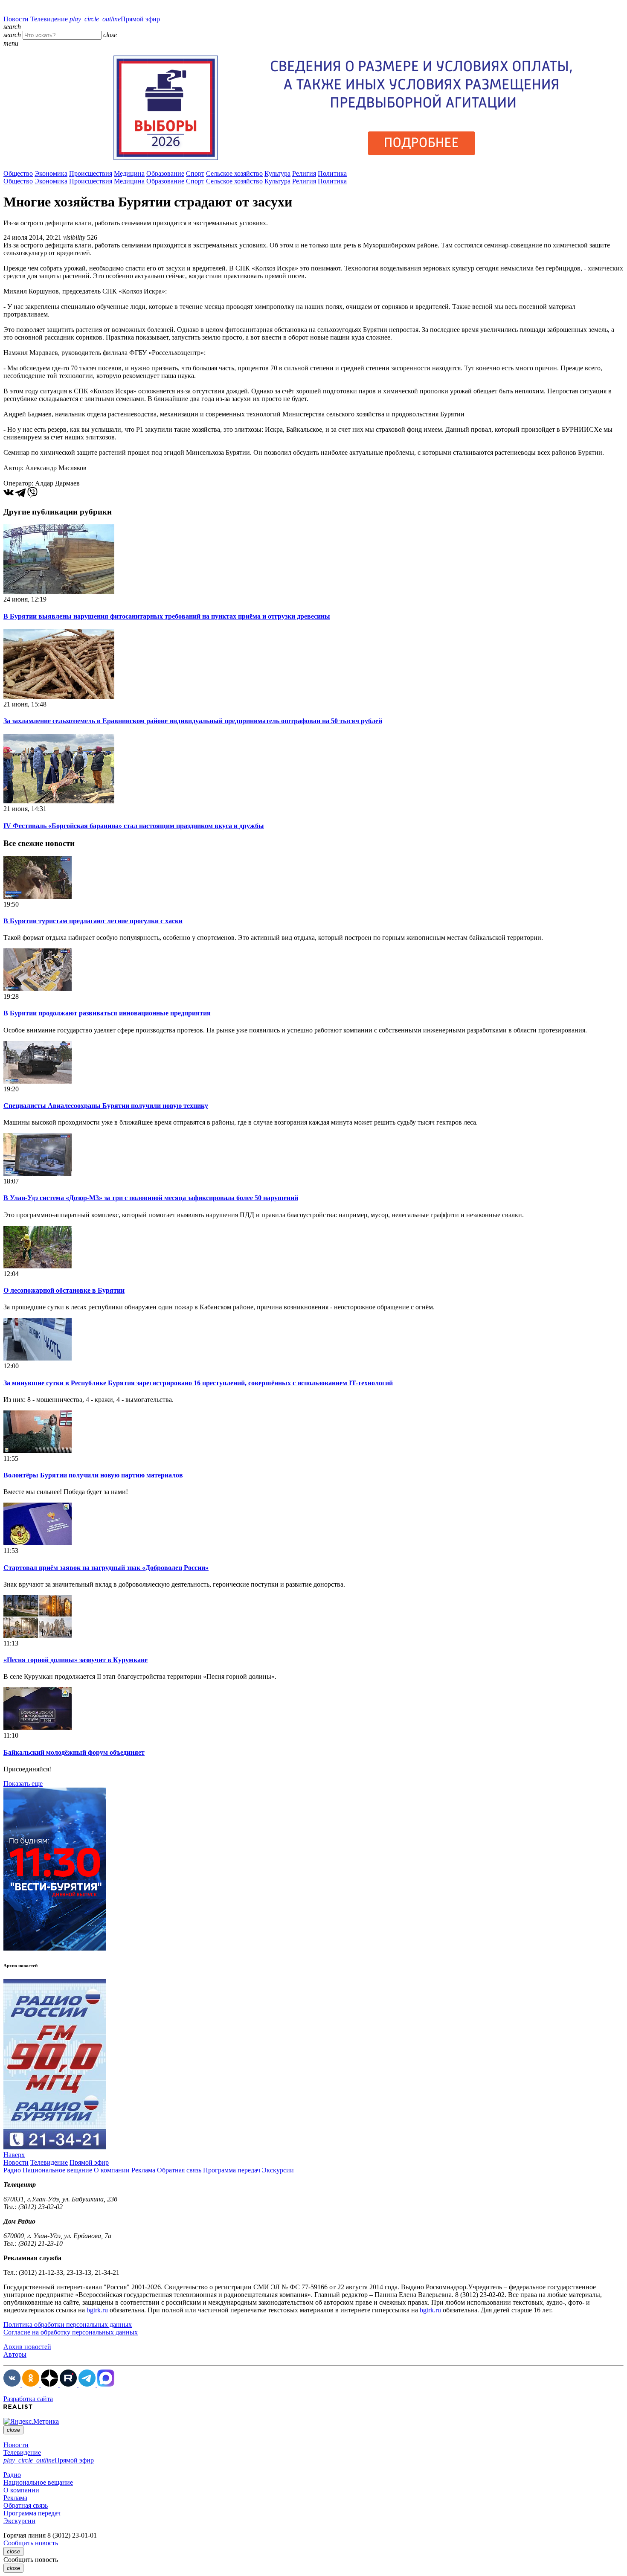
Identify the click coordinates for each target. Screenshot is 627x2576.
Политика (332, 173)
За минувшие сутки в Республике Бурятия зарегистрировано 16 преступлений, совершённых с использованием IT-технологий (198, 1383)
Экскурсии (278, 2170)
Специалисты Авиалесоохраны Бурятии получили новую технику (106, 1106)
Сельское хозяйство (234, 173)
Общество (18, 173)
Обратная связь (179, 2170)
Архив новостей (27, 2347)
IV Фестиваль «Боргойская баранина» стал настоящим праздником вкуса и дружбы (134, 826)
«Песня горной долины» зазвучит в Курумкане (75, 1660)
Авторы (15, 2354)
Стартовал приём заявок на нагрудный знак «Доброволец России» (106, 1568)
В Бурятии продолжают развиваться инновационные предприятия (107, 1013)
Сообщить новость (31, 2543)
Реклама (143, 2170)
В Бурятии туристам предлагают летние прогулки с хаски (93, 921)
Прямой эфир (115, 19)
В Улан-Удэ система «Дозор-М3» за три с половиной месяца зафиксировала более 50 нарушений (151, 1198)
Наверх (14, 2155)
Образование (165, 173)
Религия (304, 173)
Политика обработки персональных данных (68, 2325)
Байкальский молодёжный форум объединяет (74, 1752)
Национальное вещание (57, 2170)
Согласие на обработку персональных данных (71, 2332)
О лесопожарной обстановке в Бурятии (64, 1290)
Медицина (129, 173)
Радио (12, 2170)
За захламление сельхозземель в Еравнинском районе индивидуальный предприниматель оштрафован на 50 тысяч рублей (193, 721)
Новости (16, 19)
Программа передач (232, 2170)
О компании (112, 2170)
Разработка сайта (28, 2399)
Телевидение (49, 19)
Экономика (51, 173)
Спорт (195, 173)
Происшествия (91, 173)
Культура (277, 173)
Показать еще (23, 1784)
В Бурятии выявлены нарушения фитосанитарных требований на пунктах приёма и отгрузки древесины (167, 616)
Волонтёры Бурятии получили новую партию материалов (93, 1475)
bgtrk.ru (97, 2310)
